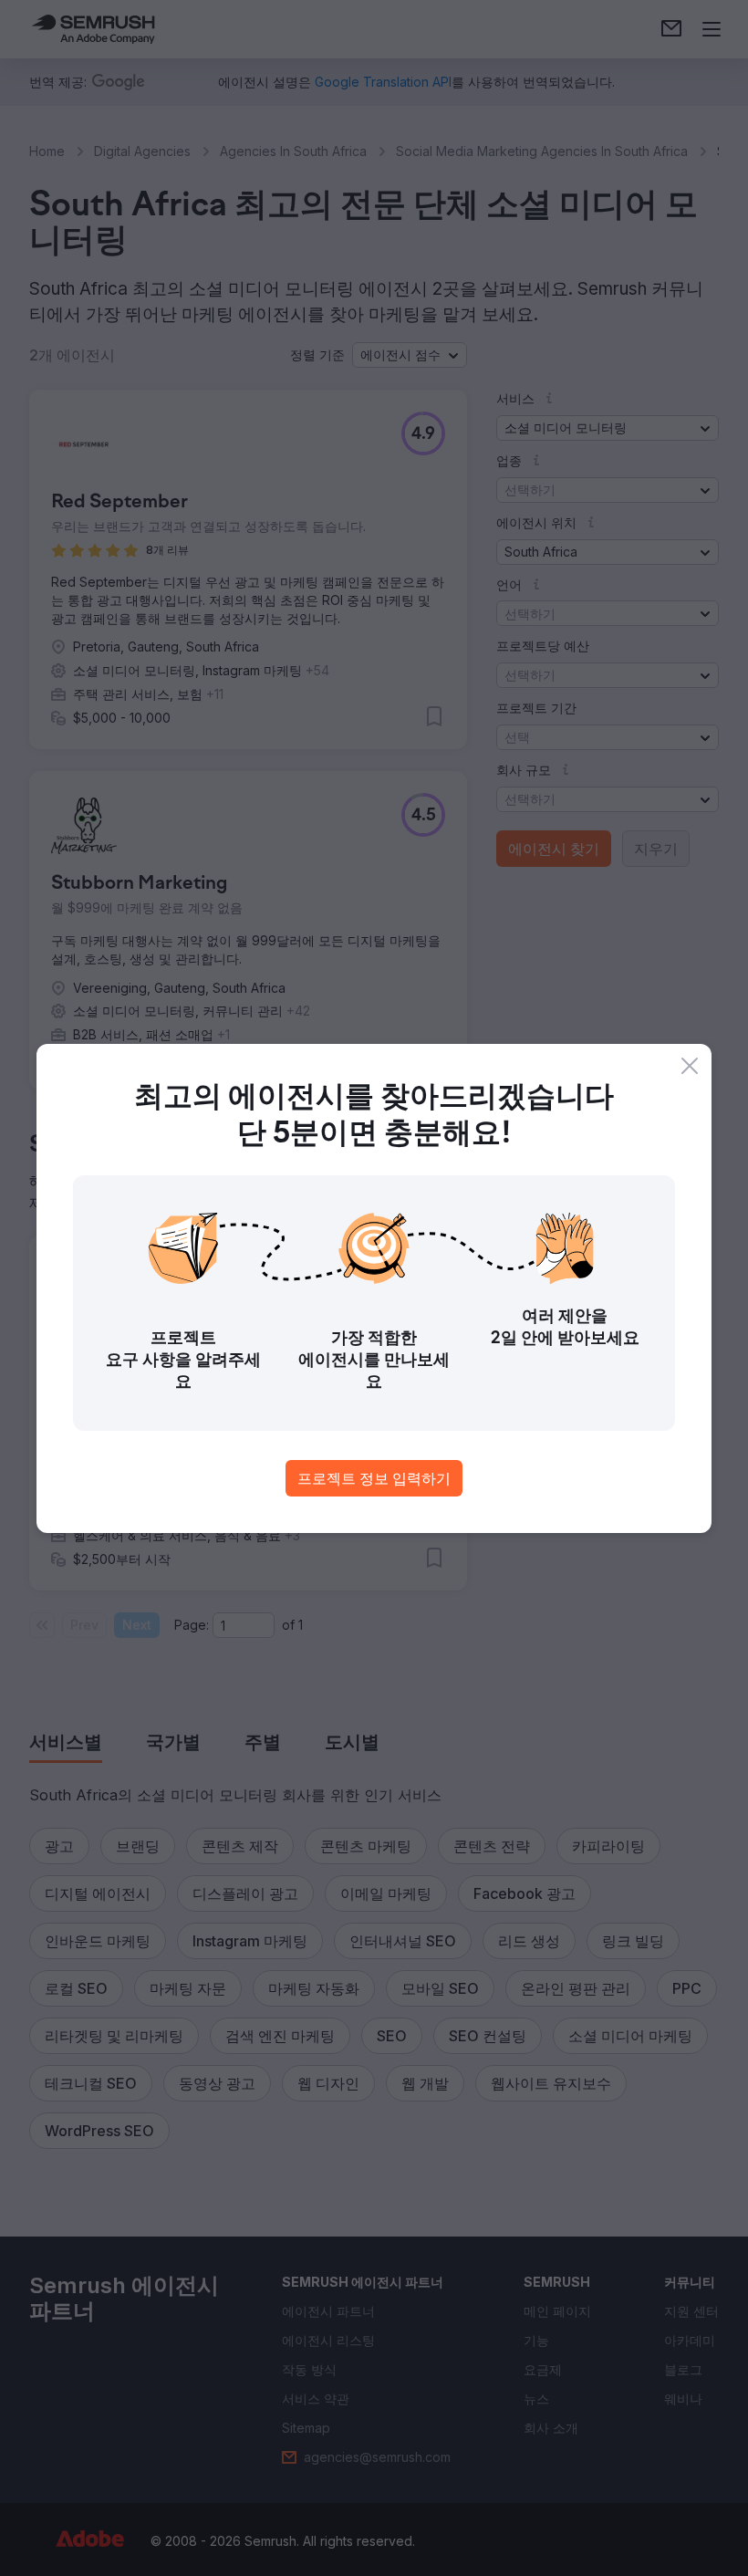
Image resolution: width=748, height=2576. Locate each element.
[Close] (690, 1066)
